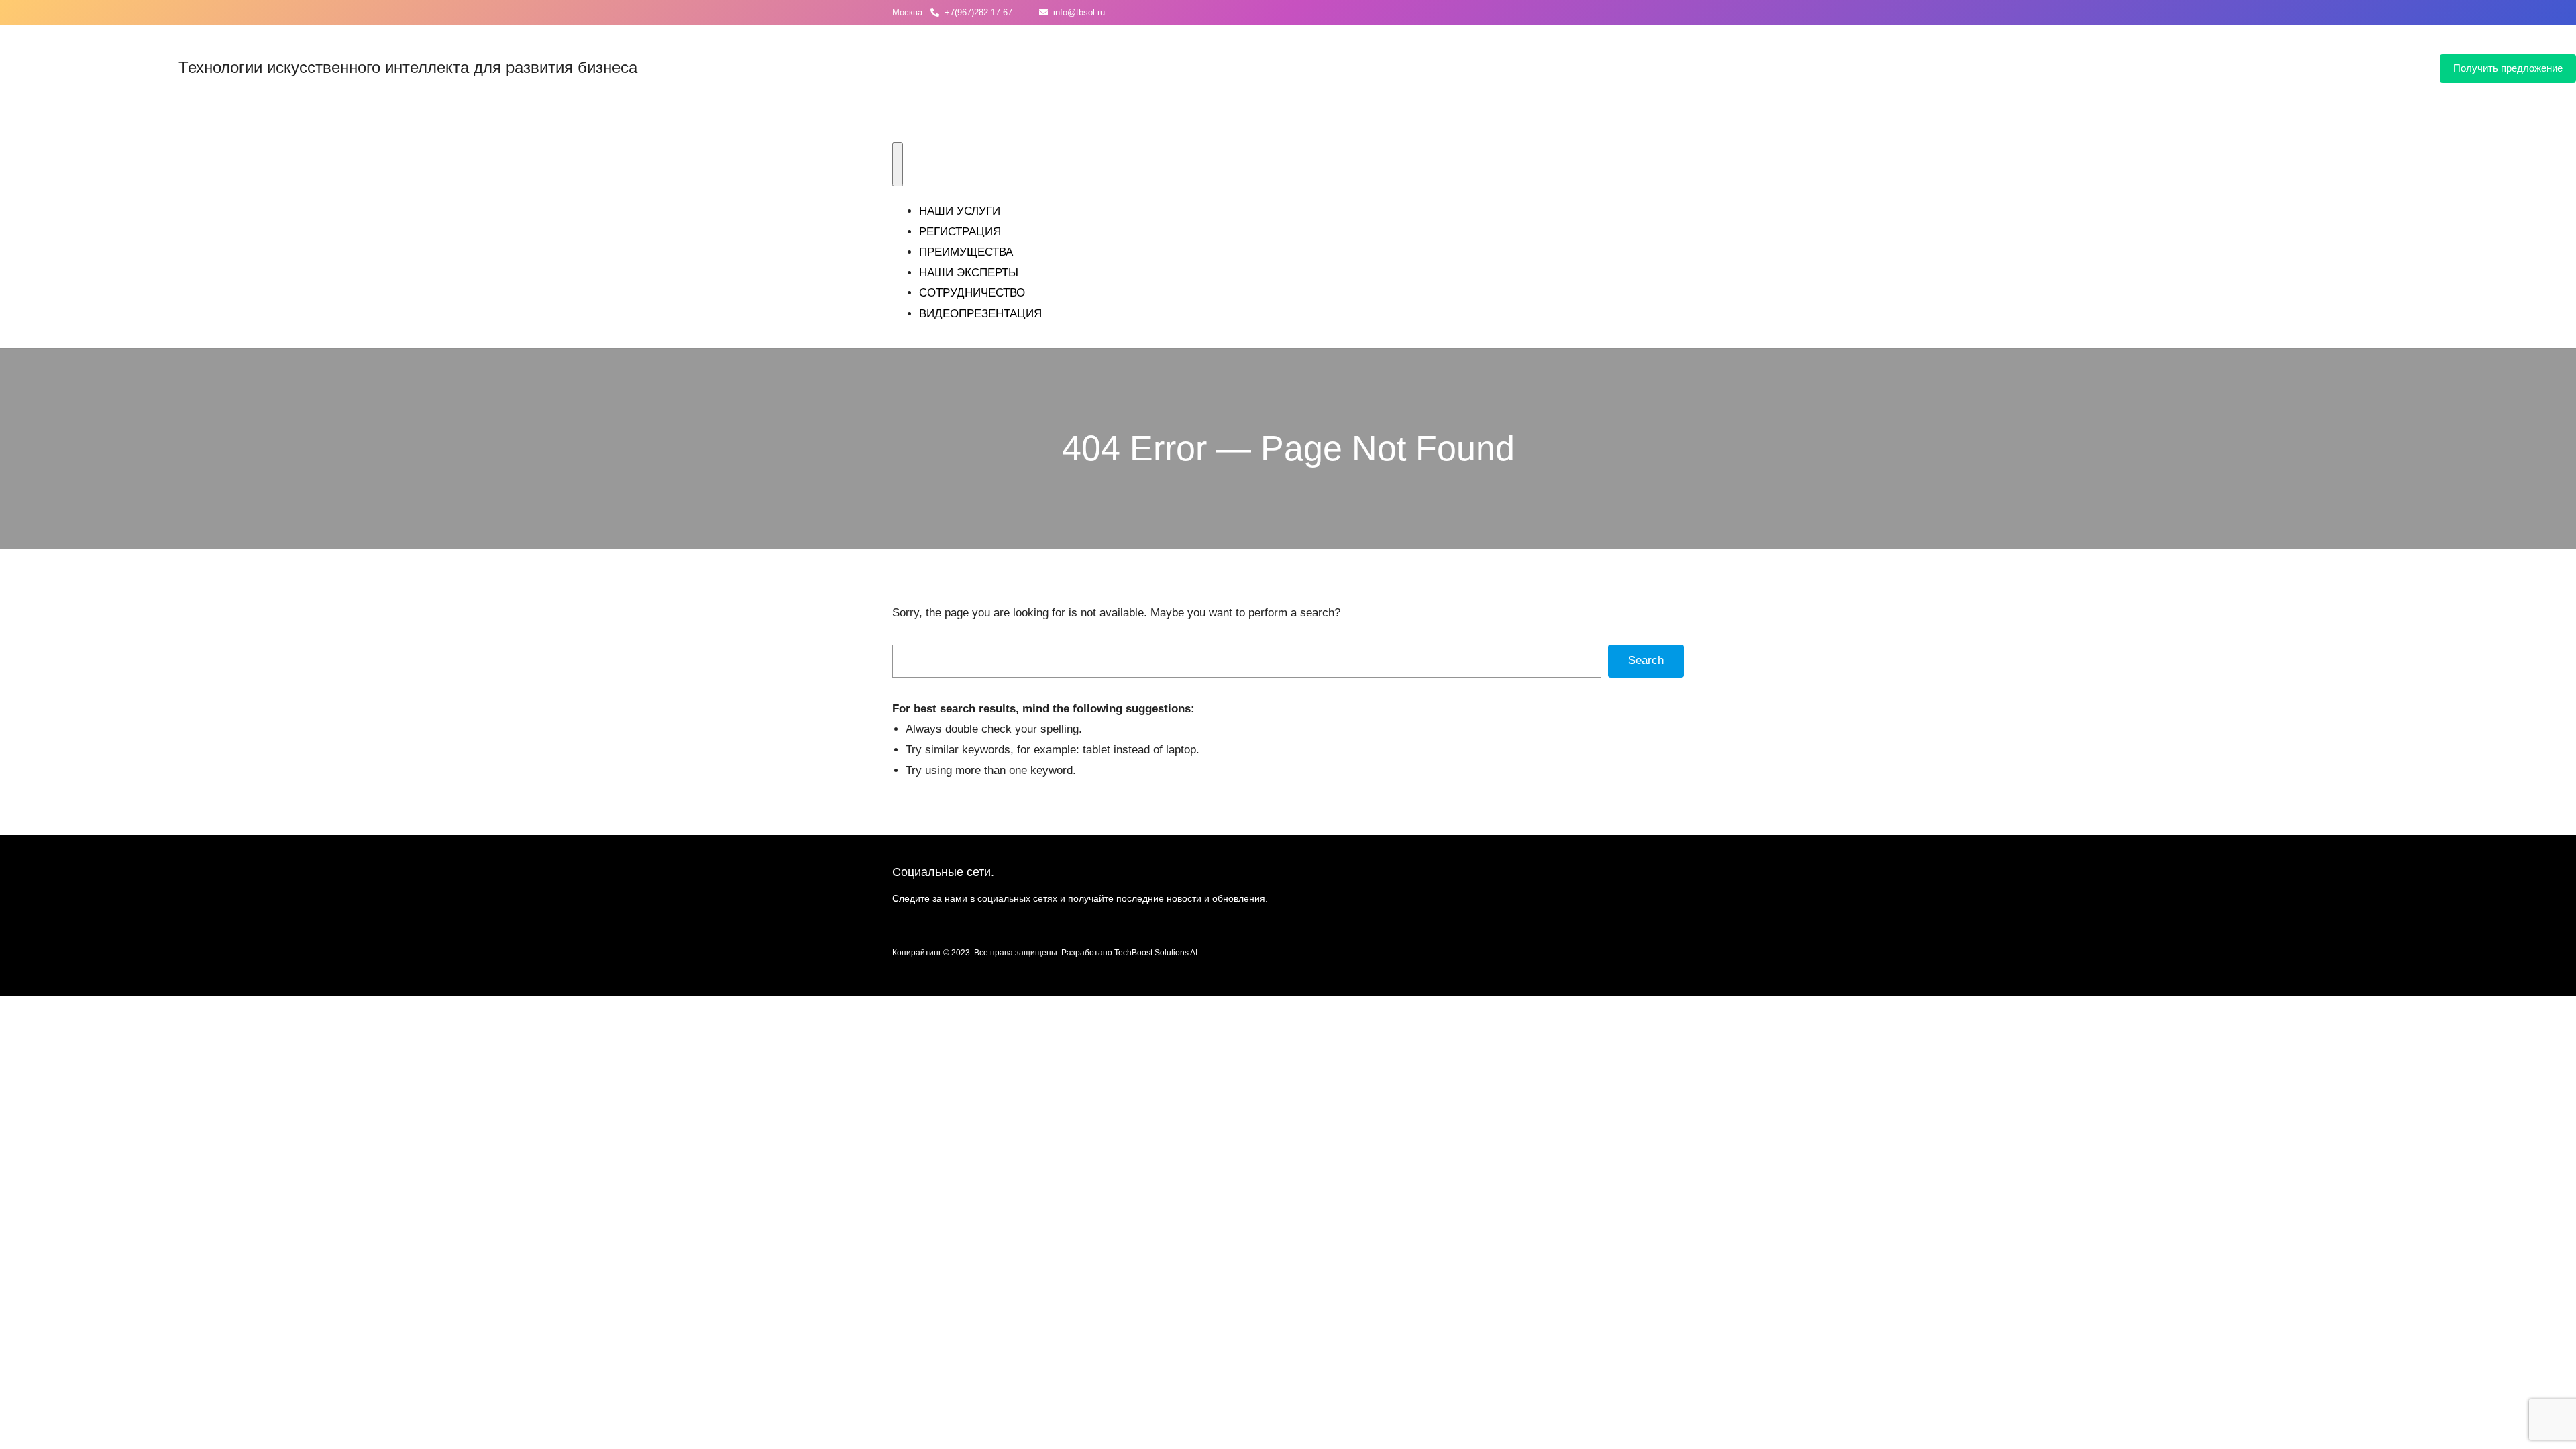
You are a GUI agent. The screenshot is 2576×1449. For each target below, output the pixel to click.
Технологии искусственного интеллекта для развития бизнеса (408, 67)
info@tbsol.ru (1076, 12)
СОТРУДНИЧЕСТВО (972, 293)
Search (1646, 660)
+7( (948, 12)
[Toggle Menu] (898, 164)
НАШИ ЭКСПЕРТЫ (969, 273)
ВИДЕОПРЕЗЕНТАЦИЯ (980, 314)
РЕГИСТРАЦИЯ (960, 232)
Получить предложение (2508, 68)
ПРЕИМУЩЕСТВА (966, 252)
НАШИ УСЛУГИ (960, 211)
